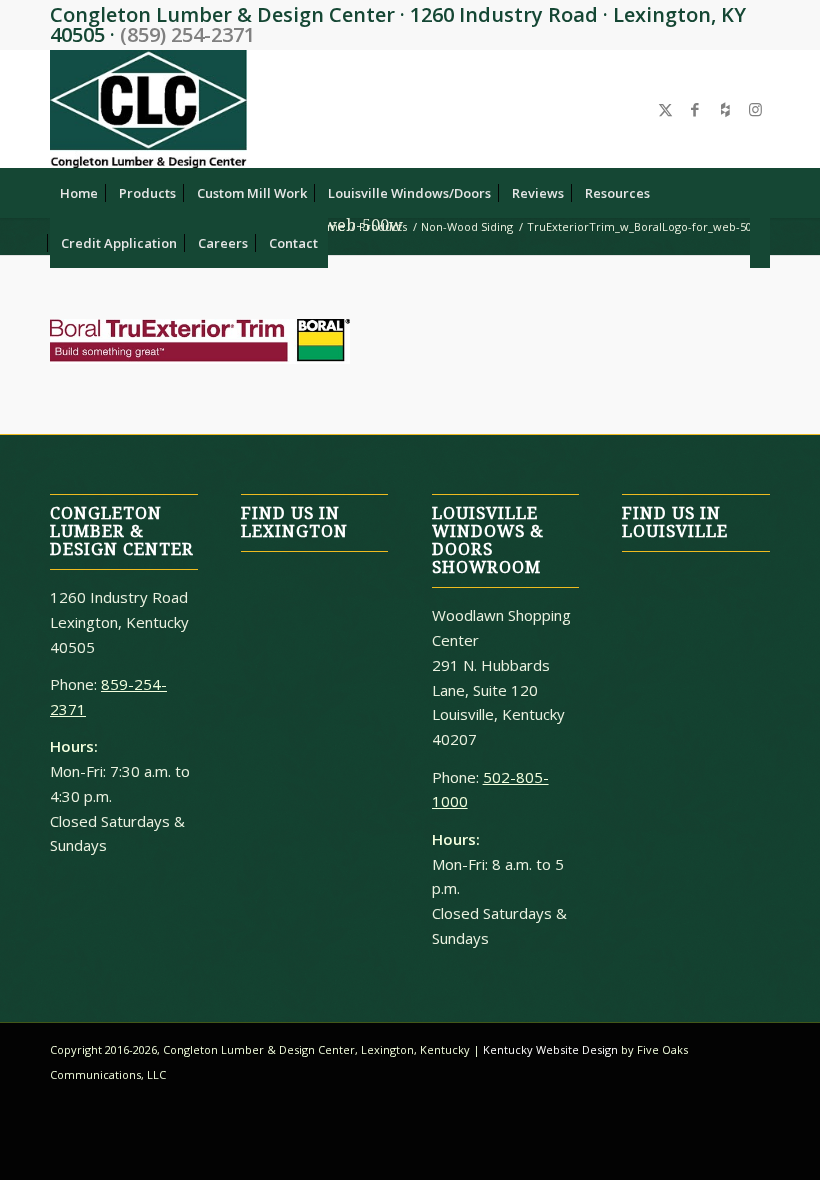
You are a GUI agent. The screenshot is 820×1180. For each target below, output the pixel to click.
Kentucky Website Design (550, 1049)
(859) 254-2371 (187, 34)
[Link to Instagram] (755, 109)
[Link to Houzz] (725, 109)
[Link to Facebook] (695, 109)
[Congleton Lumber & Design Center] (148, 109)
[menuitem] (79, 193)
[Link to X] (665, 109)
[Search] (760, 243)
